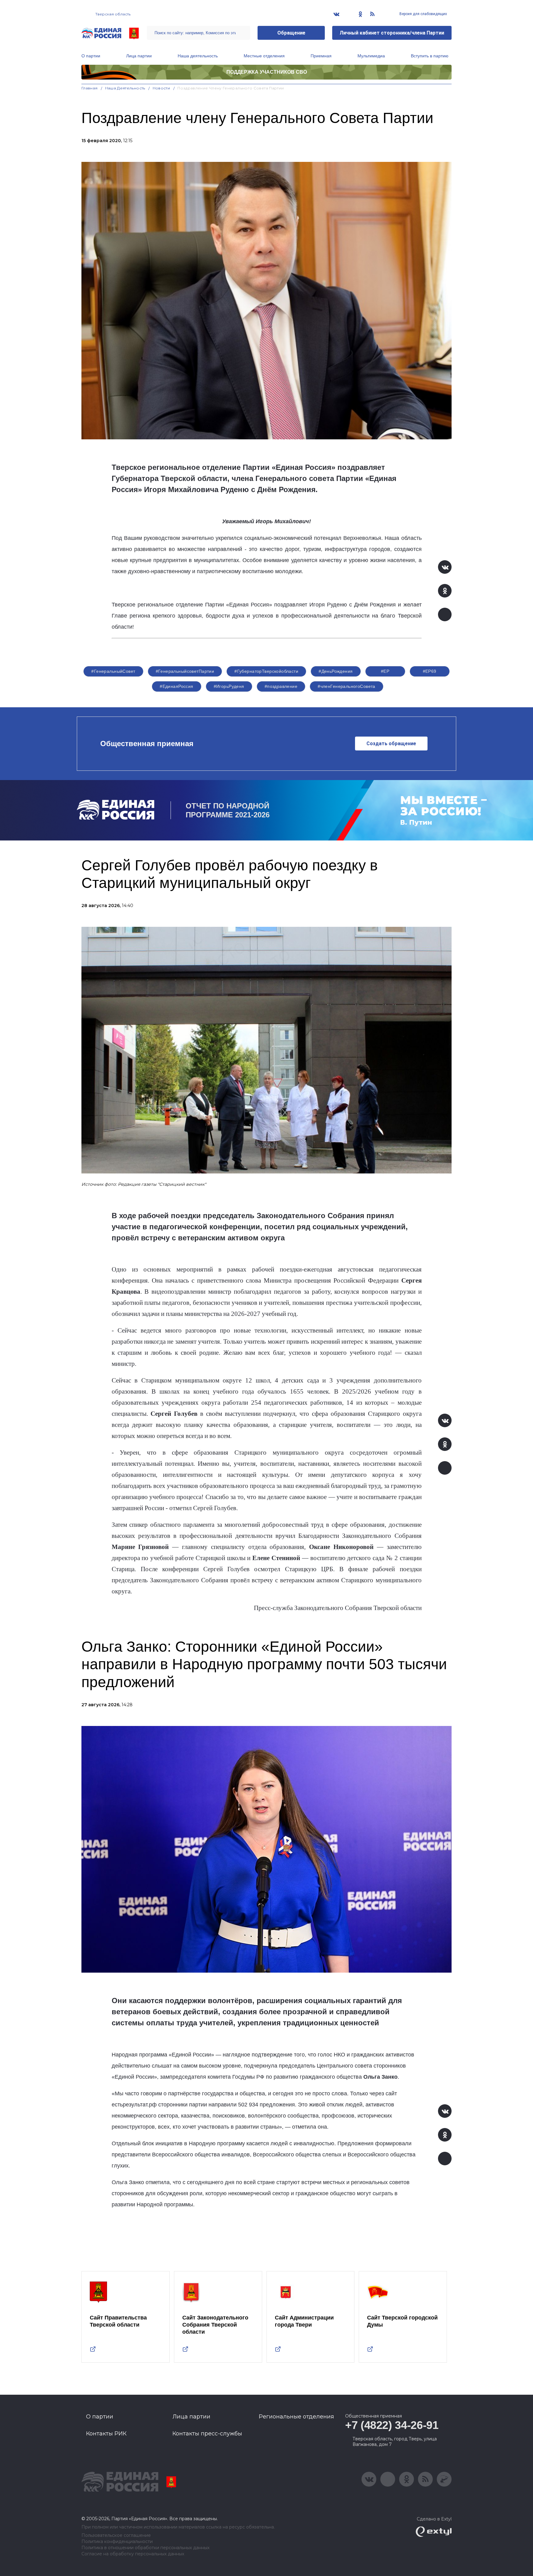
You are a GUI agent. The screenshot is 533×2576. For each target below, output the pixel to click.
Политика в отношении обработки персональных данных (145, 2548)
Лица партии (139, 56)
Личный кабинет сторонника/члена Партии (392, 33)
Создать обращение (391, 744)
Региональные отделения (296, 2417)
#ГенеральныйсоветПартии (185, 671)
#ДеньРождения (336, 671)
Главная (90, 88)
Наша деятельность (198, 56)
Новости (161, 88)
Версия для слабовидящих (423, 14)
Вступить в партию (430, 56)
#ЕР (385, 671)
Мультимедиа (371, 56)
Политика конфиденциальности (117, 2542)
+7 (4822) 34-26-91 (392, 2425)
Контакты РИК (106, 2434)
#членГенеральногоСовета (347, 686)
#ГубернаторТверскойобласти (266, 671)
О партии (91, 56)
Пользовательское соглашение (116, 2535)
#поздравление (281, 686)
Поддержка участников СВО (267, 72)
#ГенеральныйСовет (113, 671)
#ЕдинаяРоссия (176, 686)
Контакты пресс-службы (207, 2434)
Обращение (291, 33)
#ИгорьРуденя (229, 686)
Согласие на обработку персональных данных (133, 2554)
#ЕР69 (430, 671)
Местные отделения (264, 56)
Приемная (321, 56)
